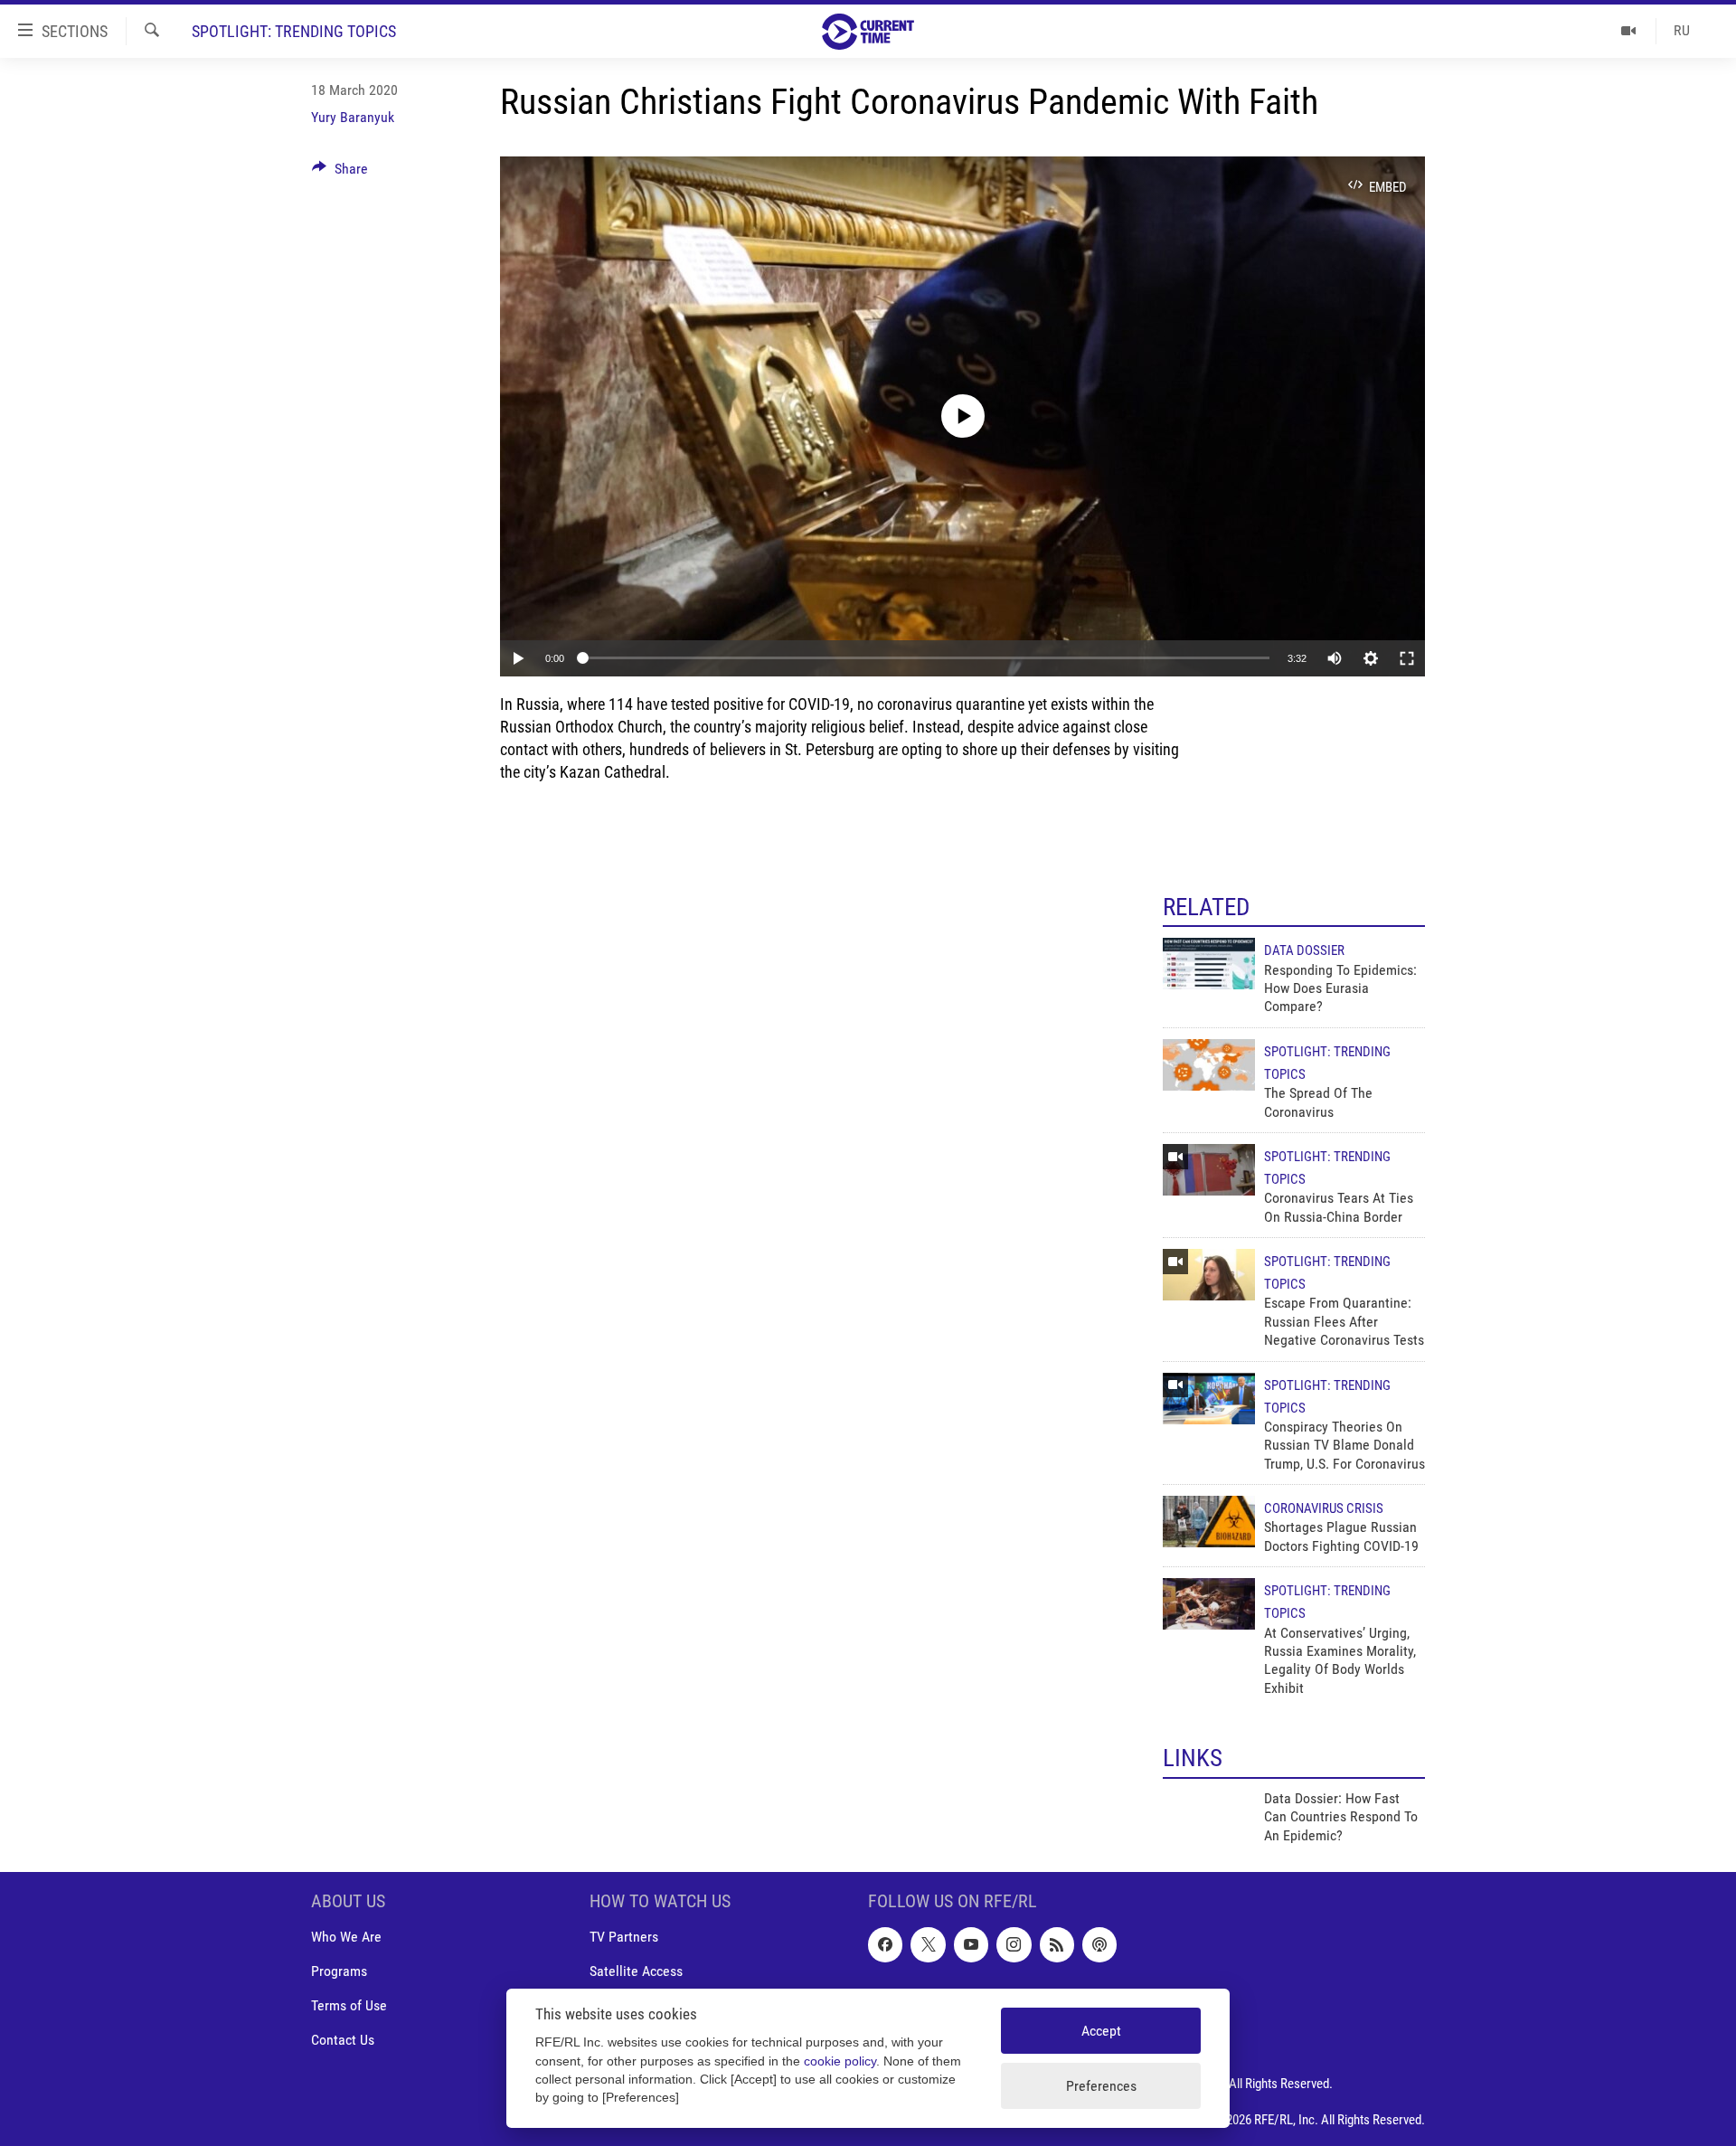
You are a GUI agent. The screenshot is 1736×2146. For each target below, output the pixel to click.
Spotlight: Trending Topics (294, 31)
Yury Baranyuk (353, 117)
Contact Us (343, 2041)
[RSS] (1057, 1945)
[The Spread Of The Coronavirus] (1209, 1065)
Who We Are (346, 1938)
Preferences (1101, 2086)
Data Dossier (1304, 950)
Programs (339, 1972)
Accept (1101, 2031)
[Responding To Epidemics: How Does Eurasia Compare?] (1209, 964)
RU (1682, 30)
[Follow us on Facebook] (885, 1945)
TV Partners (624, 1938)
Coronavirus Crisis (1324, 1508)
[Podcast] (1099, 1945)
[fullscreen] (1407, 658)
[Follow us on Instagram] (1014, 1945)
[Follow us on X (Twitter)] (928, 1945)
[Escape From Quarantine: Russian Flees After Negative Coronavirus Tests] (1209, 1275)
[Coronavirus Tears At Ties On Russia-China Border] (1209, 1170)
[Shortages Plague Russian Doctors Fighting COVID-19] (1209, 1522)
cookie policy (840, 2061)
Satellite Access (636, 1972)
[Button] (340, 173)
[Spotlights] (1629, 31)
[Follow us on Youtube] (971, 1945)
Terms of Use (349, 2006)
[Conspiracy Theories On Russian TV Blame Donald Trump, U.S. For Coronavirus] (1209, 1399)
